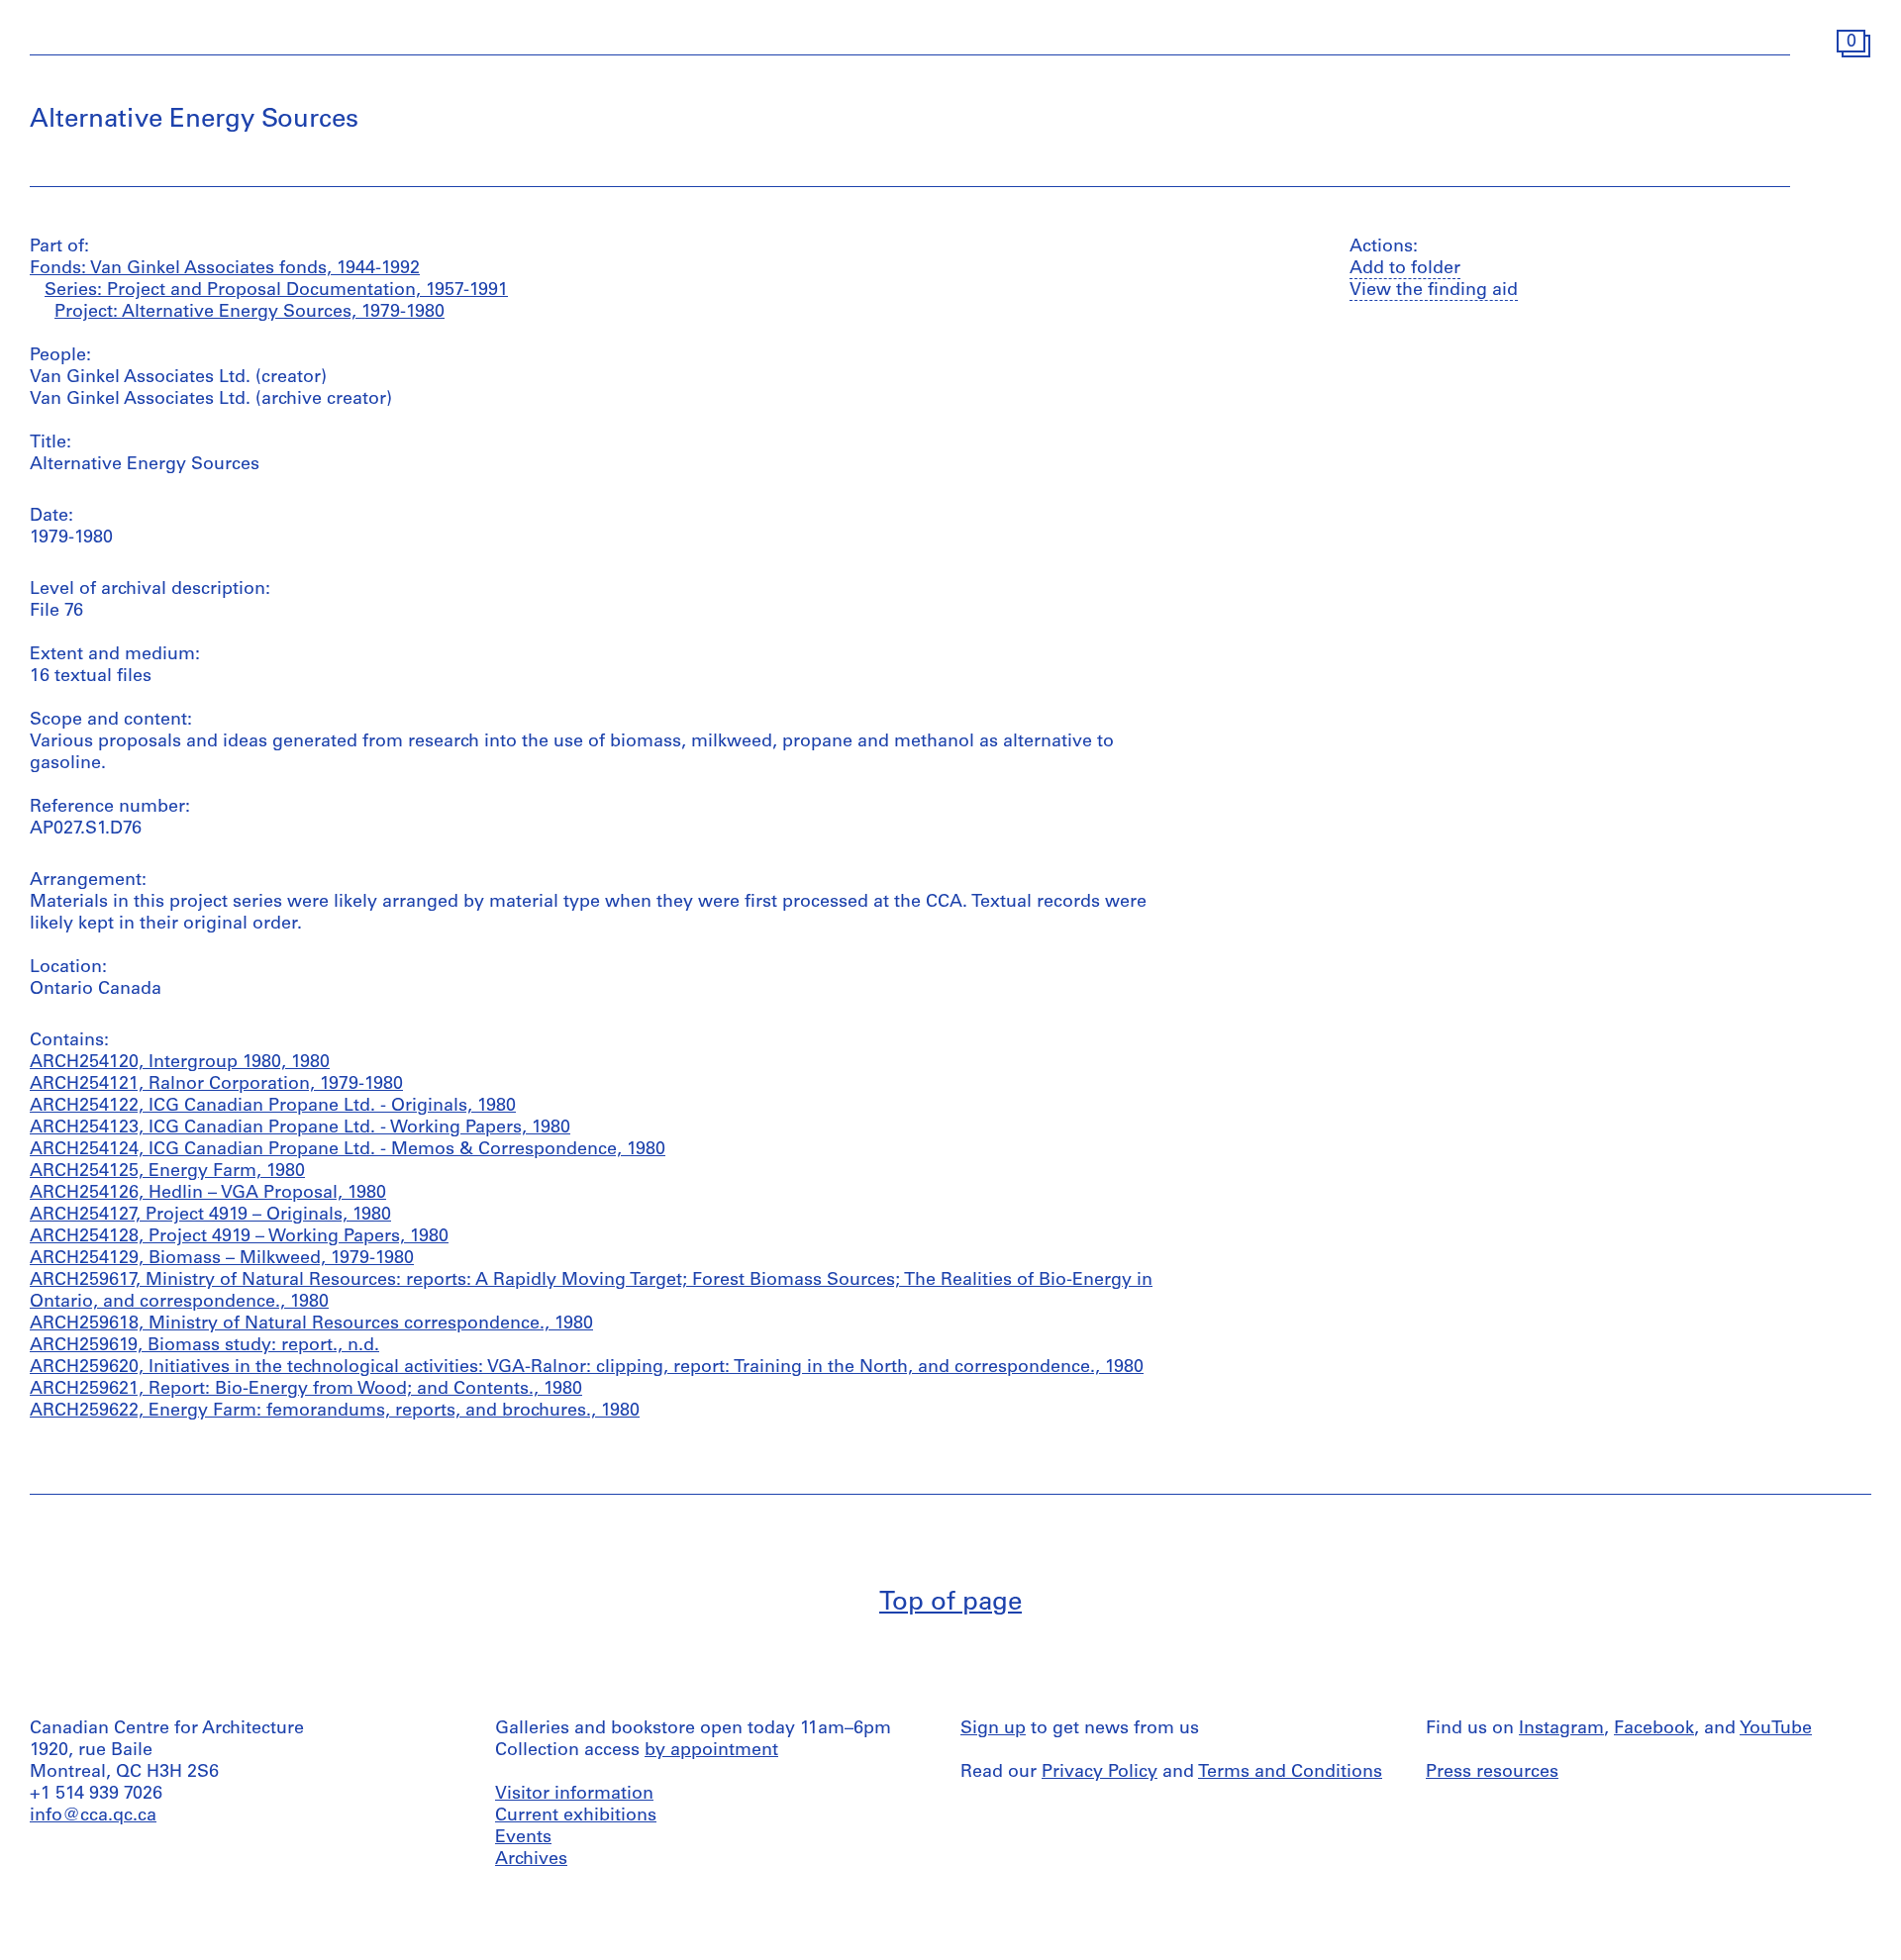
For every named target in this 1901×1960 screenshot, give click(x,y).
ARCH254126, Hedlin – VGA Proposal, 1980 (208, 1194)
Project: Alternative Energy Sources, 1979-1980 (250, 313)
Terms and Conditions (1290, 1773)
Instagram (1561, 1729)
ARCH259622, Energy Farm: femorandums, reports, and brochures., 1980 (335, 1412)
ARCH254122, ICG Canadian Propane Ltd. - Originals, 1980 (273, 1107)
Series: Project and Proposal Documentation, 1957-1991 (276, 291)
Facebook (1654, 1729)
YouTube (1776, 1729)
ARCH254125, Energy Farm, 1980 (167, 1172)
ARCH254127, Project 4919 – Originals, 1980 (210, 1216)
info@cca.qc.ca (93, 1816)
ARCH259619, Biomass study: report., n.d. (204, 1346)
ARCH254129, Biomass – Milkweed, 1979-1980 (222, 1259)
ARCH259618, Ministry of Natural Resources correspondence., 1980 (311, 1324)
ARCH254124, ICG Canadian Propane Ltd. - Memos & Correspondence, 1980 (348, 1150)
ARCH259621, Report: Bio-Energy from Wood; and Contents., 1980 (306, 1390)
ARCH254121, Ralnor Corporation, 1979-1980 (216, 1085)
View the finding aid (1434, 291)
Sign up (993, 1729)
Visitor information (574, 1795)
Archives (531, 1860)
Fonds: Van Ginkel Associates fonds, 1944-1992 (225, 269)
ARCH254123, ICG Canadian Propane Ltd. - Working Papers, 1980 (300, 1128)
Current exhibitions (576, 1816)
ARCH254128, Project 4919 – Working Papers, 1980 (239, 1237)
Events (523, 1838)
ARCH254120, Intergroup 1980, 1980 (180, 1063)
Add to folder (1405, 269)
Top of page (950, 1603)
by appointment (711, 1751)
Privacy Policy (1100, 1773)
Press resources (1492, 1773)
